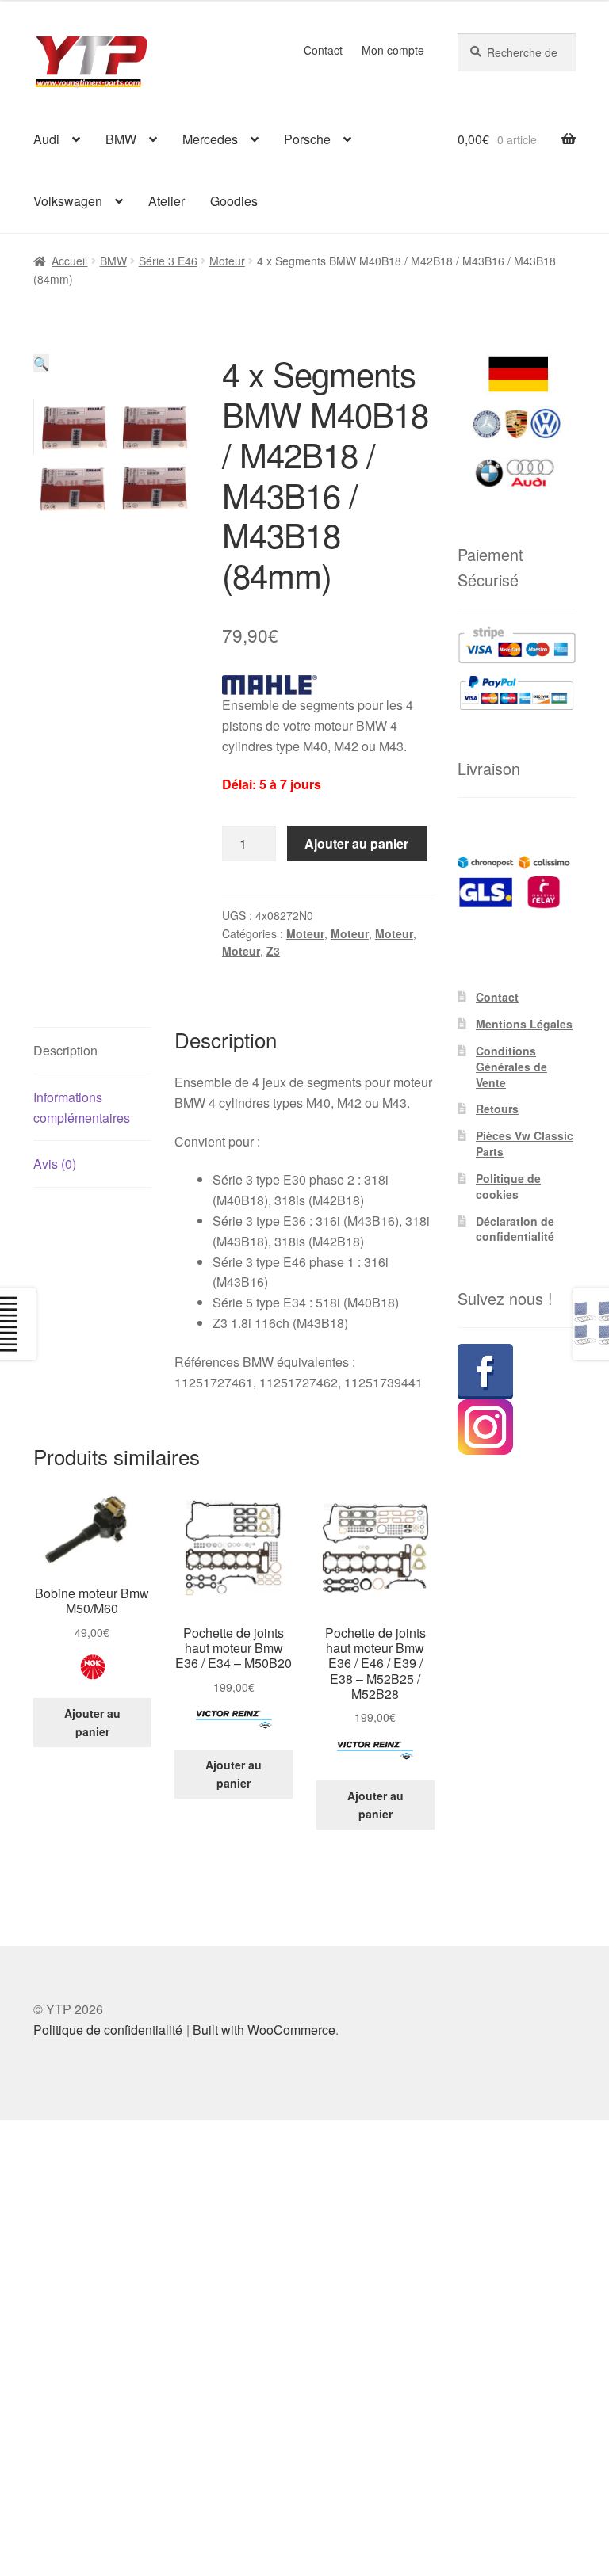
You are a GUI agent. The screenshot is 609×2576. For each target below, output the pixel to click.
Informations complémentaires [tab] (82, 1107)
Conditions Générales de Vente (511, 1067)
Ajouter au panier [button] (92, 1722)
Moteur (227, 261)
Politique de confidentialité (108, 2030)
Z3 (273, 951)
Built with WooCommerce (264, 2030)
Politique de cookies (508, 1186)
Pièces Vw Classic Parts (525, 1143)
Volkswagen (68, 201)
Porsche (307, 139)
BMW (121, 139)
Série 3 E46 (168, 261)
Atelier (167, 201)
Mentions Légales (524, 1024)
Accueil (69, 261)
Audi (46, 139)
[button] (41, 363)
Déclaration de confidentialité (515, 1229)
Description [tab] (65, 1050)
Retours (497, 1109)
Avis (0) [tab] (55, 1164)
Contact (323, 50)
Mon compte (393, 50)
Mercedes (210, 139)
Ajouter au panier (356, 843)
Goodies (234, 201)
